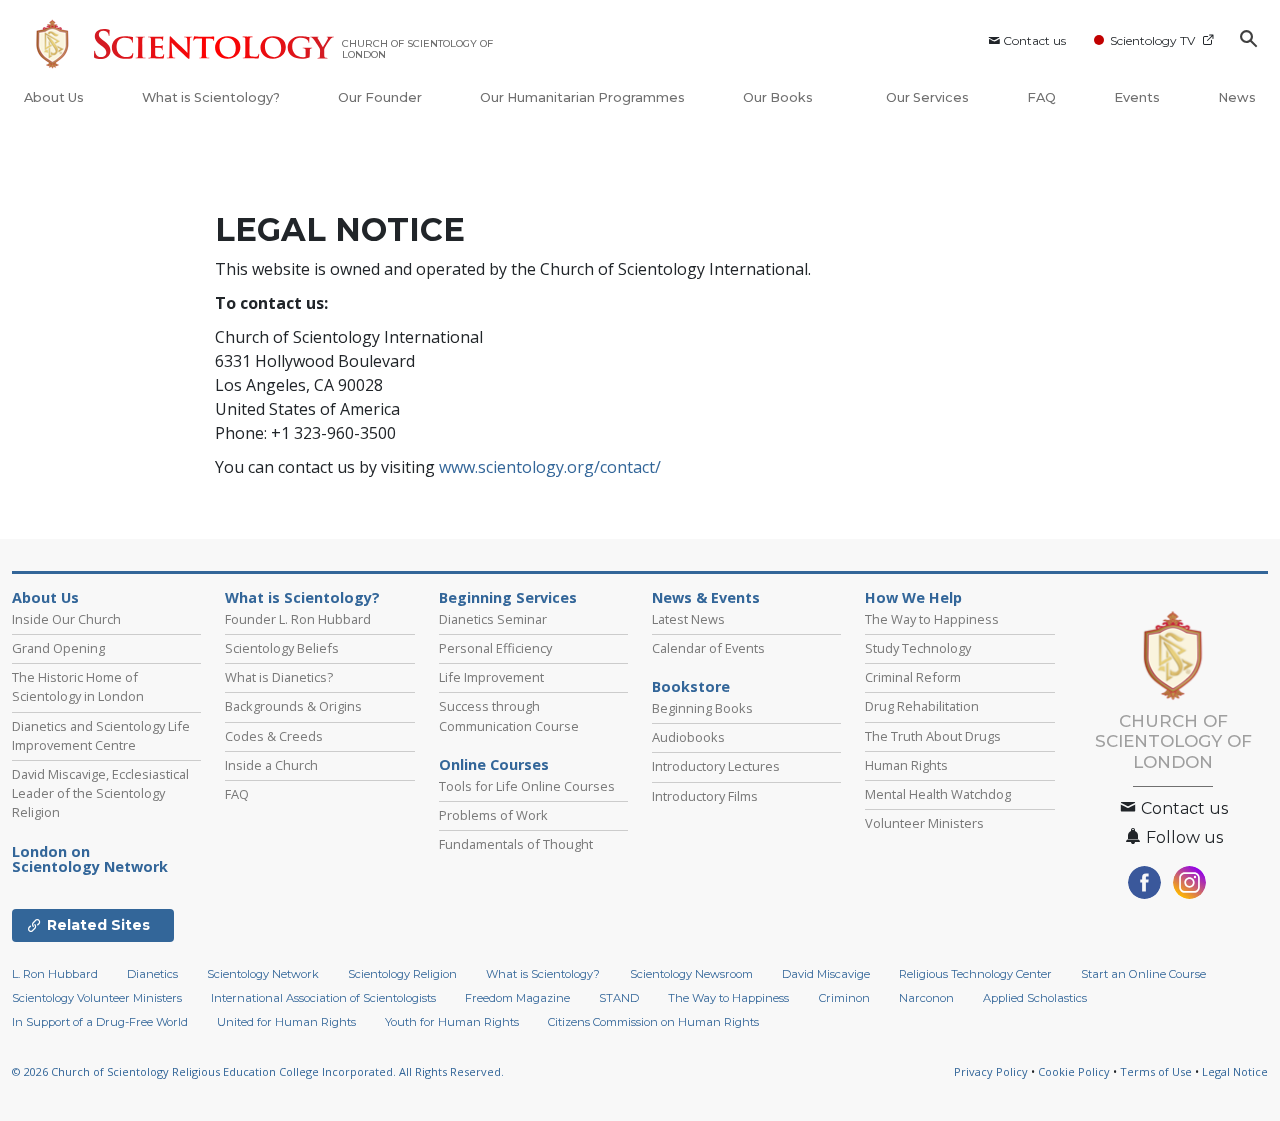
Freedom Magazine (517, 998)
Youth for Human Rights (452, 1022)
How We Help (913, 598)
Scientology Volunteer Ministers (97, 998)
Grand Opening (58, 648)
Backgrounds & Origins (293, 706)
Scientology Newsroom (691, 974)
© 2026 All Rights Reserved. (258, 1071)
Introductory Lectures (716, 766)
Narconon (926, 998)
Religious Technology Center (975, 974)
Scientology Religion (402, 974)
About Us (54, 97)
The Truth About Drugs (933, 736)
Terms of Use (1156, 1071)
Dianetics (152, 974)
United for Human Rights (286, 1022)
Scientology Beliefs (282, 648)
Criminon (844, 998)
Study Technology (918, 648)
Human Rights (906, 765)
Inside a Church (271, 765)
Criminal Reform (913, 677)
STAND (619, 998)
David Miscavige (826, 974)
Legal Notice (1235, 1071)
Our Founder (380, 97)
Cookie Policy (1074, 1071)
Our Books (779, 97)
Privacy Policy (991, 1071)
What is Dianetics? (279, 677)
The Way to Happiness (932, 619)
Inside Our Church (66, 619)
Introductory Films (705, 796)
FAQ (1041, 97)
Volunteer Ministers (924, 823)
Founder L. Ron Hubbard (298, 619)
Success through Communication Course (509, 715)
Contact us (1034, 40)
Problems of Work (493, 815)
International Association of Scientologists (323, 998)
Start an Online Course (1143, 974)
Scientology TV (1152, 40)
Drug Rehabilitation (922, 706)
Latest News (688, 619)
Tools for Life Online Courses (527, 786)
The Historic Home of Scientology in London (78, 686)
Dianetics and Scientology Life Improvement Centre (101, 735)
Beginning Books (702, 708)
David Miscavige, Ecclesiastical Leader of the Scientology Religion (100, 793)
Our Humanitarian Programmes (582, 97)
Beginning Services (508, 598)
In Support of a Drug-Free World (100, 1022)
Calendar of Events (708, 648)
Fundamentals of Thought (516, 844)
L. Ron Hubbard (55, 974)
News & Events (706, 598)
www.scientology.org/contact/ (550, 467)
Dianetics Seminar (493, 619)
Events (1137, 97)
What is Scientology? (211, 97)
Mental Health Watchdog (938, 794)
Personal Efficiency (495, 648)
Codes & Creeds (274, 736)
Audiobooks (688, 737)
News (1237, 97)
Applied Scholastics (1035, 998)
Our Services (927, 97)
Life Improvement (491, 677)
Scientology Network (90, 860)
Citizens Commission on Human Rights (653, 1022)
